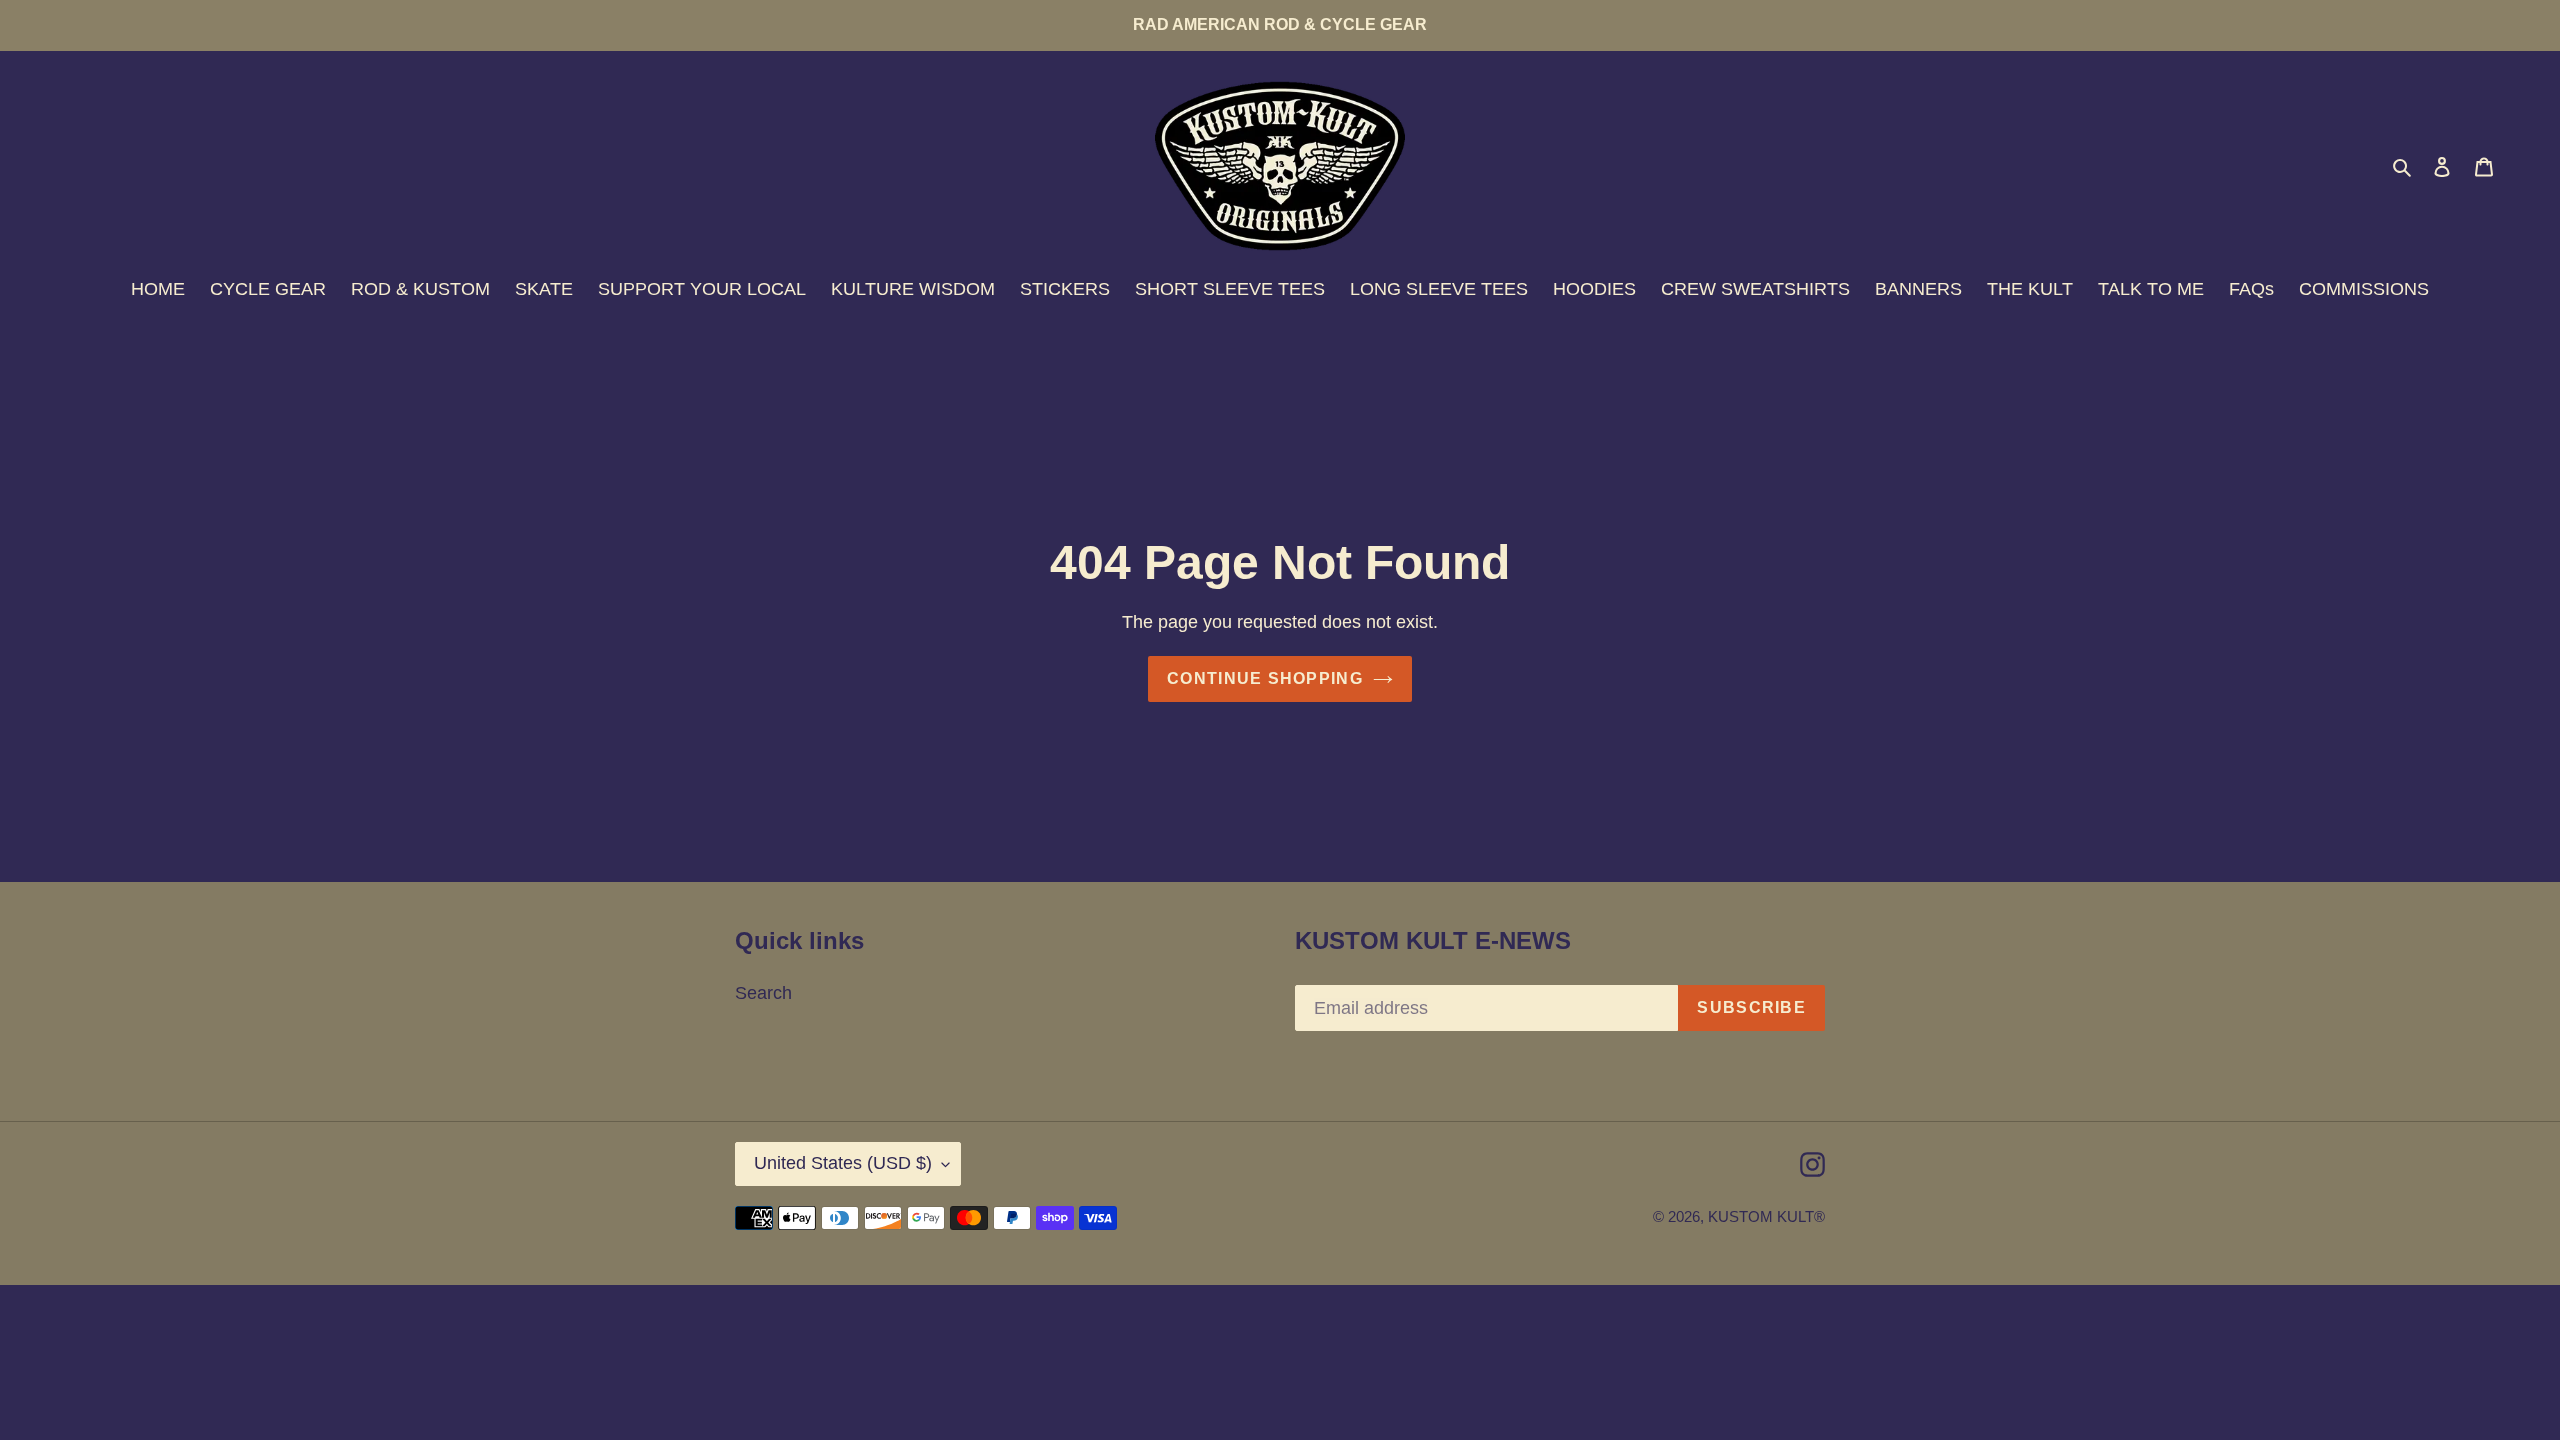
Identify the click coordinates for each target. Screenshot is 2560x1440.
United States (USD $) (843, 1163)
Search (763, 993)
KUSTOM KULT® (1766, 1216)
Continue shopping (1265, 678)
